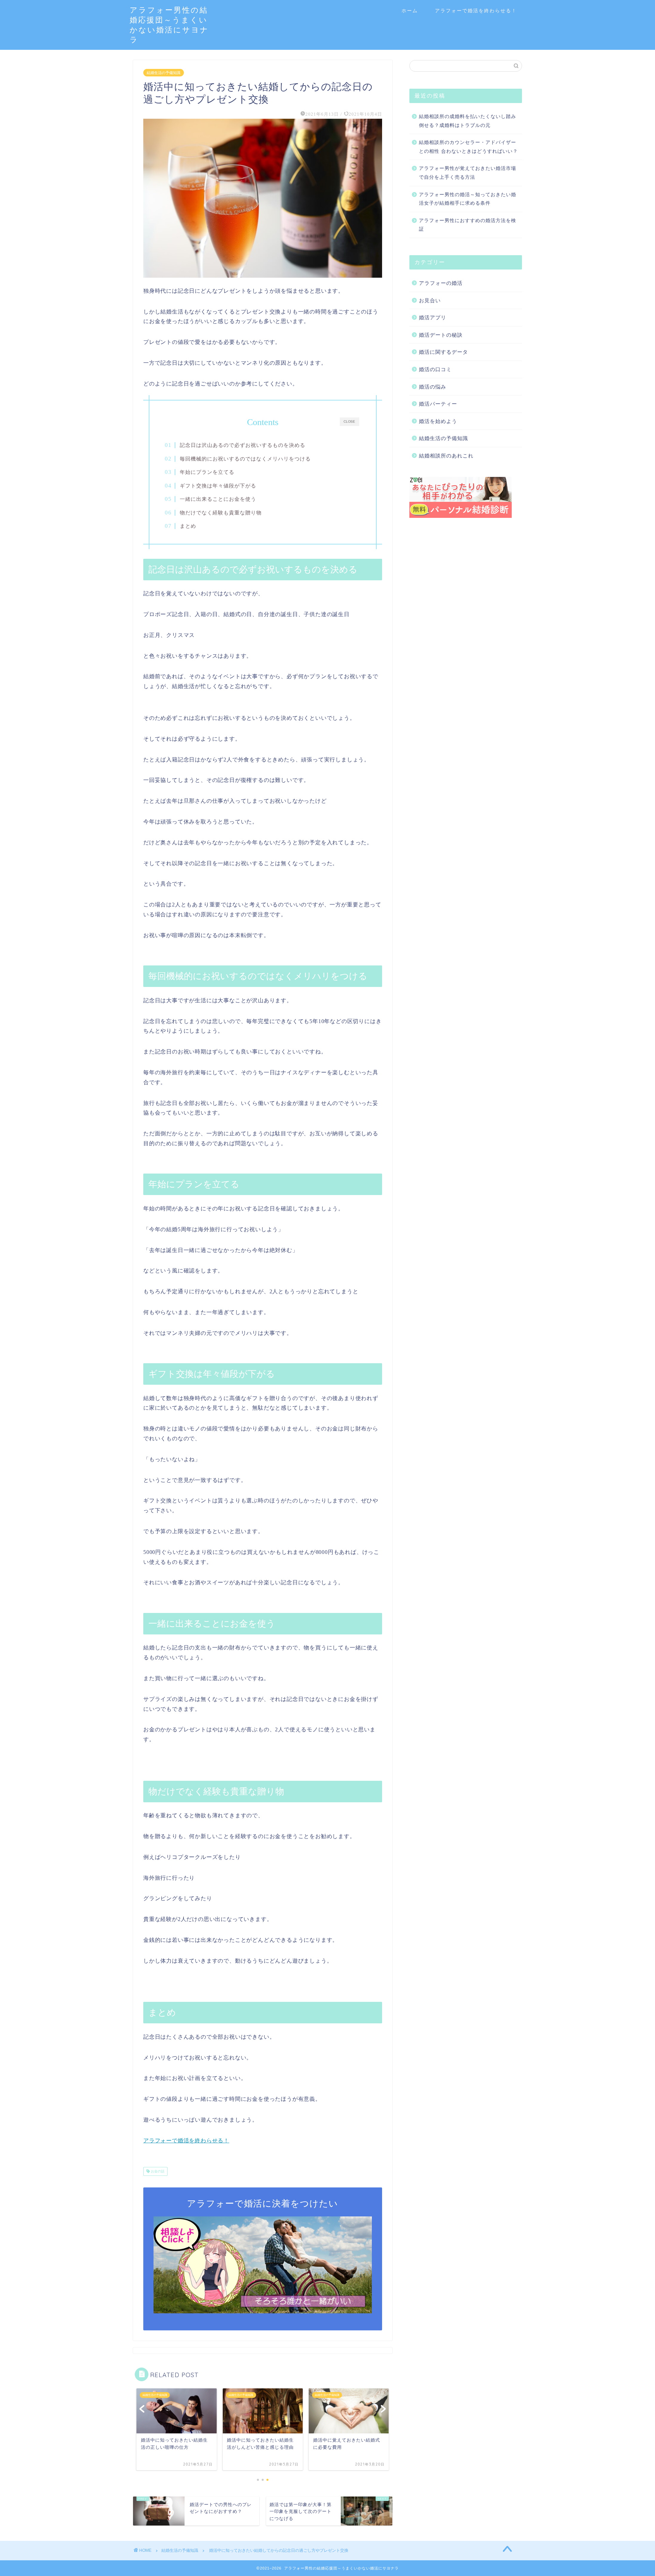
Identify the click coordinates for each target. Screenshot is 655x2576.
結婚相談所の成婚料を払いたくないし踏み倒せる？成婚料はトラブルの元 (468, 121)
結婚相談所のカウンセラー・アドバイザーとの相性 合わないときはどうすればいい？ (468, 147)
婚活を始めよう (438, 421)
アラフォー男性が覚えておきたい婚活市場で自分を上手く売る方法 (468, 173)
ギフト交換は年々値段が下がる (218, 486)
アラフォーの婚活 (441, 283)
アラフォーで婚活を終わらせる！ (476, 11)
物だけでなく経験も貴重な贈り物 (221, 513)
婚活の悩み (433, 387)
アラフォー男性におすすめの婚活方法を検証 (468, 225)
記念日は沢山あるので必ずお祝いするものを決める (243, 445)
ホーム (410, 11)
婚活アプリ (433, 317)
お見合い (430, 300)
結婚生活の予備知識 (164, 73)
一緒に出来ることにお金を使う (218, 499)
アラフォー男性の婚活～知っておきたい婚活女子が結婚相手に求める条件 (468, 199)
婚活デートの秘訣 (441, 335)
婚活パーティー (438, 404)
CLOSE (349, 421)
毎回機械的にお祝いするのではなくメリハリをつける (245, 459)
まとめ (188, 526)
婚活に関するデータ (443, 352)
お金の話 (157, 2171)
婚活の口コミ (435, 369)
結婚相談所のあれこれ (446, 456)
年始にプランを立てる (207, 472)
